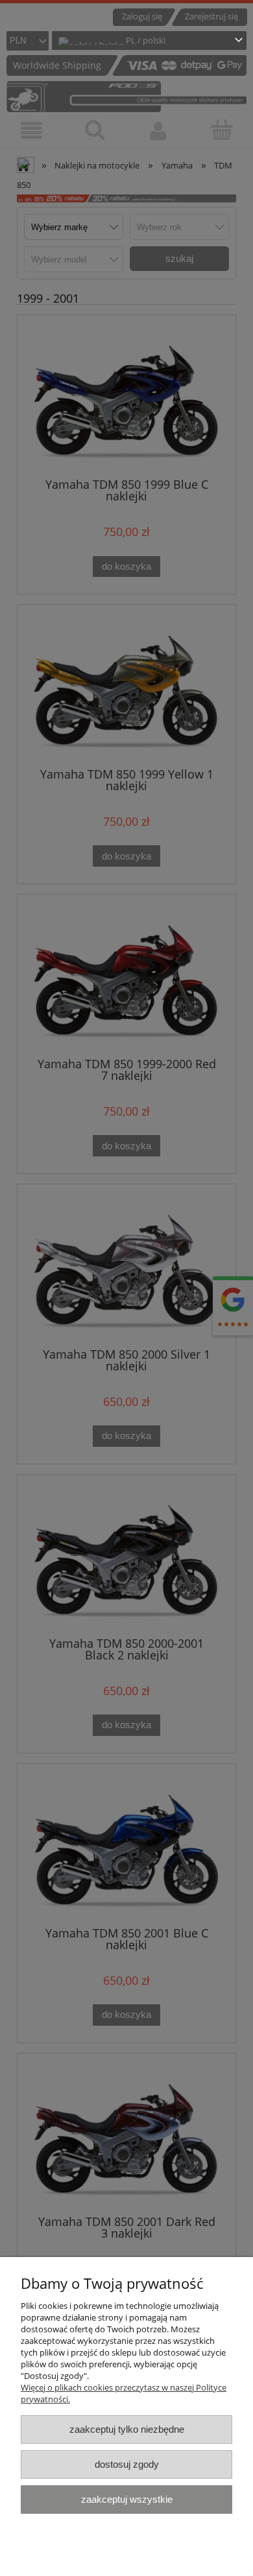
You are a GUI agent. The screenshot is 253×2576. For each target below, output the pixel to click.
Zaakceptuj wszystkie (127, 2499)
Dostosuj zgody (127, 2464)
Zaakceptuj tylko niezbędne (127, 2429)
